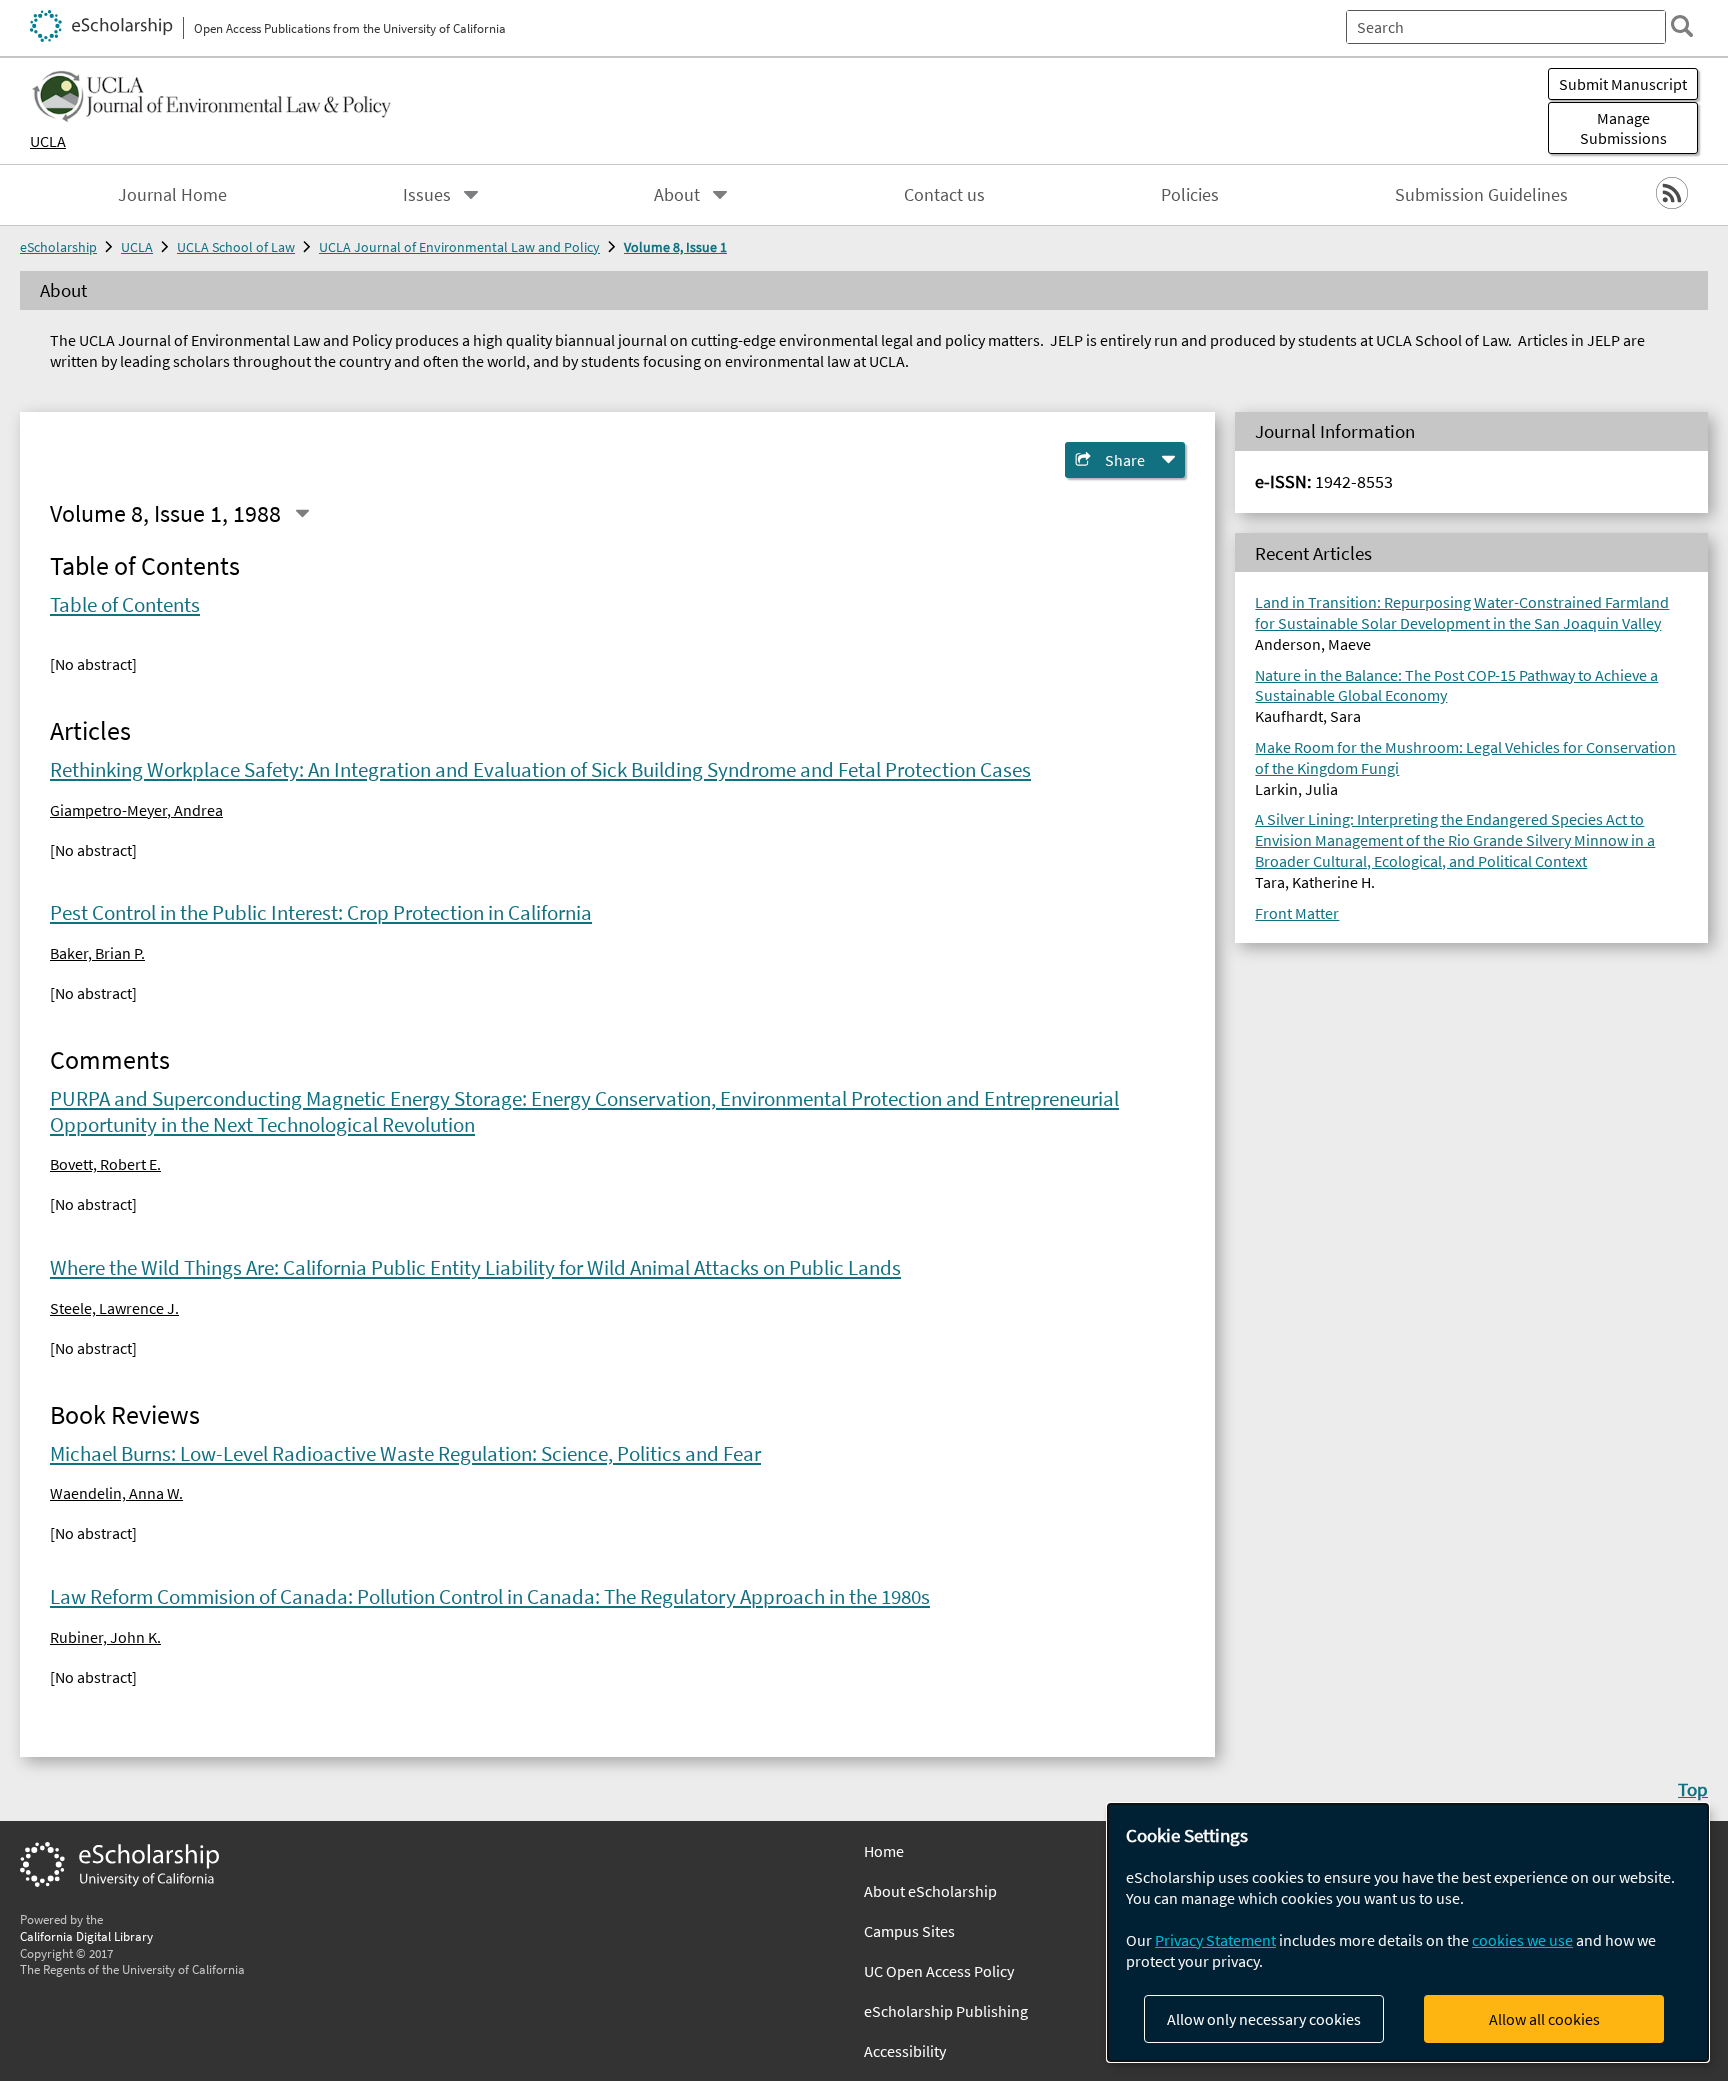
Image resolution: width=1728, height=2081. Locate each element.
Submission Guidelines (1481, 195)
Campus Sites (909, 1931)
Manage (1623, 128)
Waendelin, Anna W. (116, 1493)
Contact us (944, 195)
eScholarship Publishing (946, 2011)
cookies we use (1522, 1940)
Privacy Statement (1215, 1940)
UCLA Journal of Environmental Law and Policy (459, 247)
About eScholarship (930, 1891)
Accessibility (905, 2051)
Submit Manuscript (1623, 84)
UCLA (48, 141)
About (677, 195)
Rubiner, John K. (105, 1637)
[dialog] (1408, 1932)
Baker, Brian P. (97, 953)
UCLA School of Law (236, 247)
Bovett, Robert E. (105, 1164)
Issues (427, 195)
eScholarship (58, 247)
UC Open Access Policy (939, 1971)
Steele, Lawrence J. (114, 1308)
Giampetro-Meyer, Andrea (136, 810)
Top (1693, 1789)
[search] (1682, 26)
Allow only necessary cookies (1264, 2019)
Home (884, 1851)
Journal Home (172, 195)
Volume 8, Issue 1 (675, 247)
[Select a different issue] (302, 514)
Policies (1190, 195)
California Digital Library (86, 1936)
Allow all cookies (1544, 2019)
